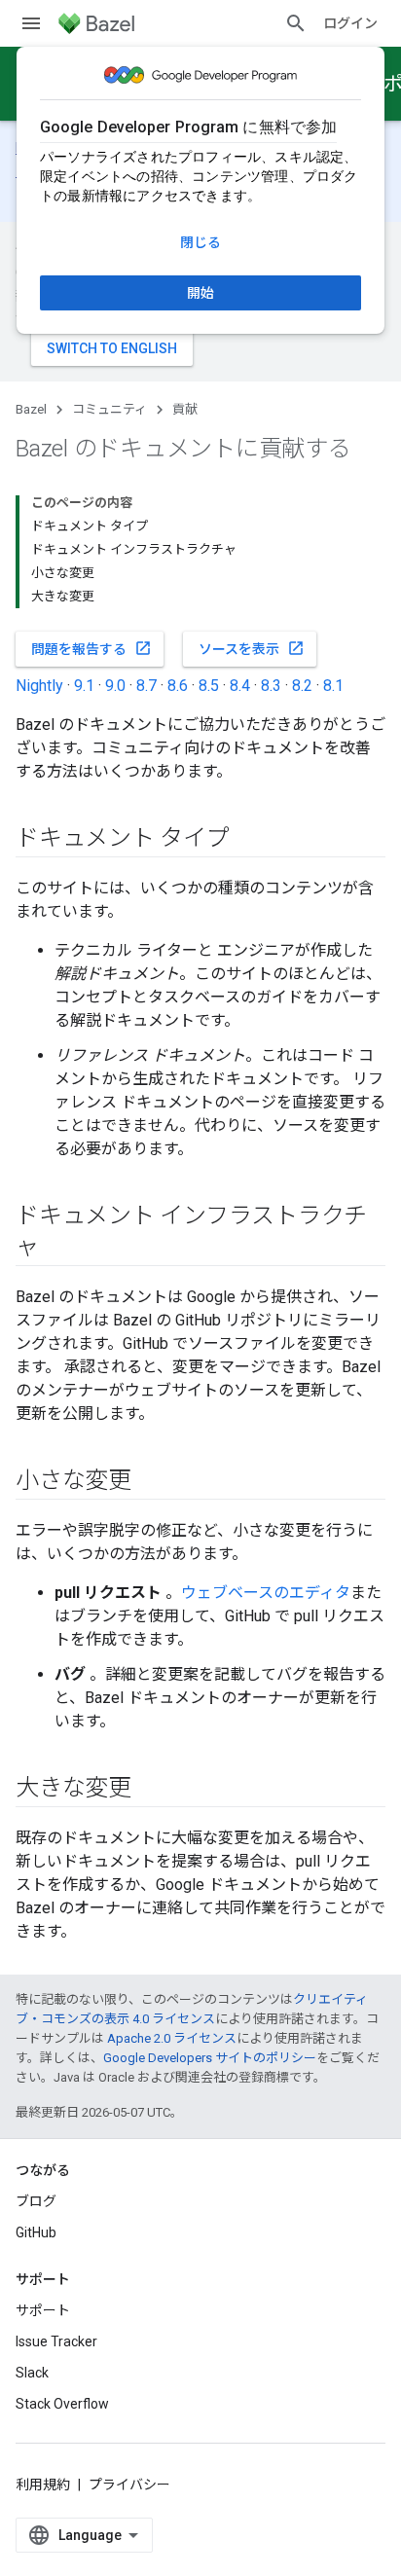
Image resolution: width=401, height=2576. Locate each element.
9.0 (115, 686)
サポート (43, 2310)
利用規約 (43, 2485)
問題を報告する (91, 648)
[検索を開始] (296, 23)
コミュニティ (109, 409)
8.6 (178, 686)
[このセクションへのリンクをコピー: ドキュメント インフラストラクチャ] (58, 1249)
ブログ (36, 2201)
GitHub (36, 2232)
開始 (200, 293)
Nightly (39, 686)
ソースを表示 (252, 648)
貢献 (185, 409)
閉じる (200, 242)
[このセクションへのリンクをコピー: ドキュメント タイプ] (249, 840)
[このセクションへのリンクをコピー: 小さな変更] (151, 1482)
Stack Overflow (62, 2404)
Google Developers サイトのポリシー (210, 2058)
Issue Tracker (56, 2341)
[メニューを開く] (31, 23)
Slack (32, 2373)
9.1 (84, 686)
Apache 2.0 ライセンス (172, 2038)
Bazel (31, 409)
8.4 (240, 686)
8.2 (302, 686)
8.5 (209, 686)
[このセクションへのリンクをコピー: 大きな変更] (151, 1790)
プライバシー (129, 2485)
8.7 (146, 686)
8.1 (333, 686)
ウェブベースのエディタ (266, 1593)
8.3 (271, 686)
